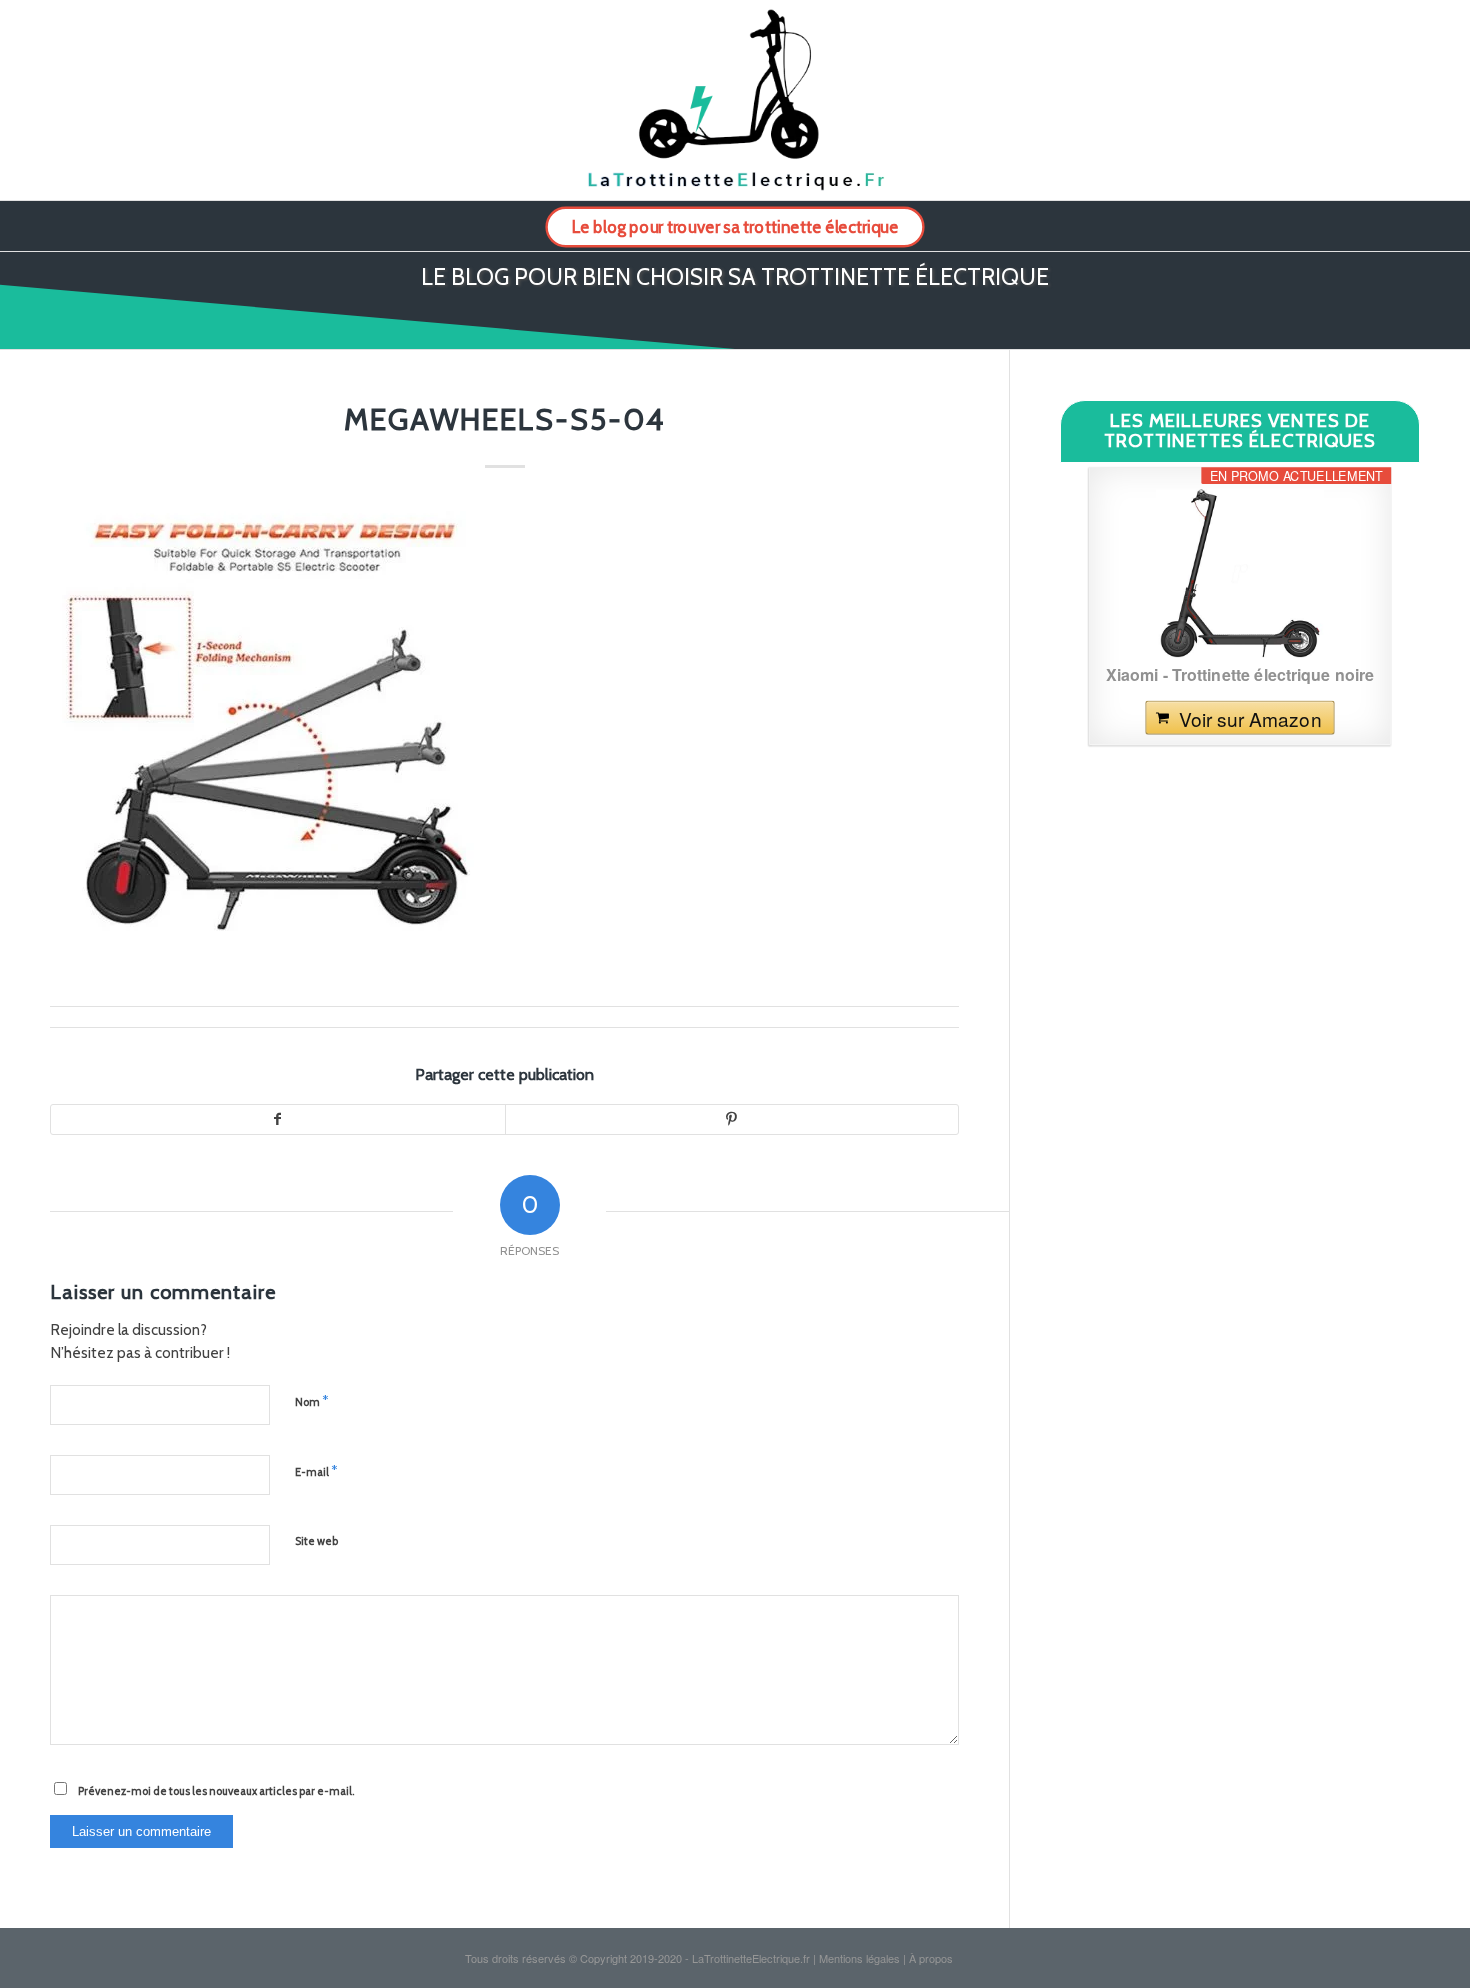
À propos (931, 1958)
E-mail (316, 1471)
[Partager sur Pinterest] (731, 1120)
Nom (311, 1401)
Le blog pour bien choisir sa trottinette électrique (735, 277)
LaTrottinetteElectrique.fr (751, 1958)
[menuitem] (735, 226)
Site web (316, 1541)
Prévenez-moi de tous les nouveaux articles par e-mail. (216, 1791)
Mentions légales (859, 1958)
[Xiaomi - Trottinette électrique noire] (1240, 573)
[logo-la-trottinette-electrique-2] (734, 100)
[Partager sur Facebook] (277, 1120)
